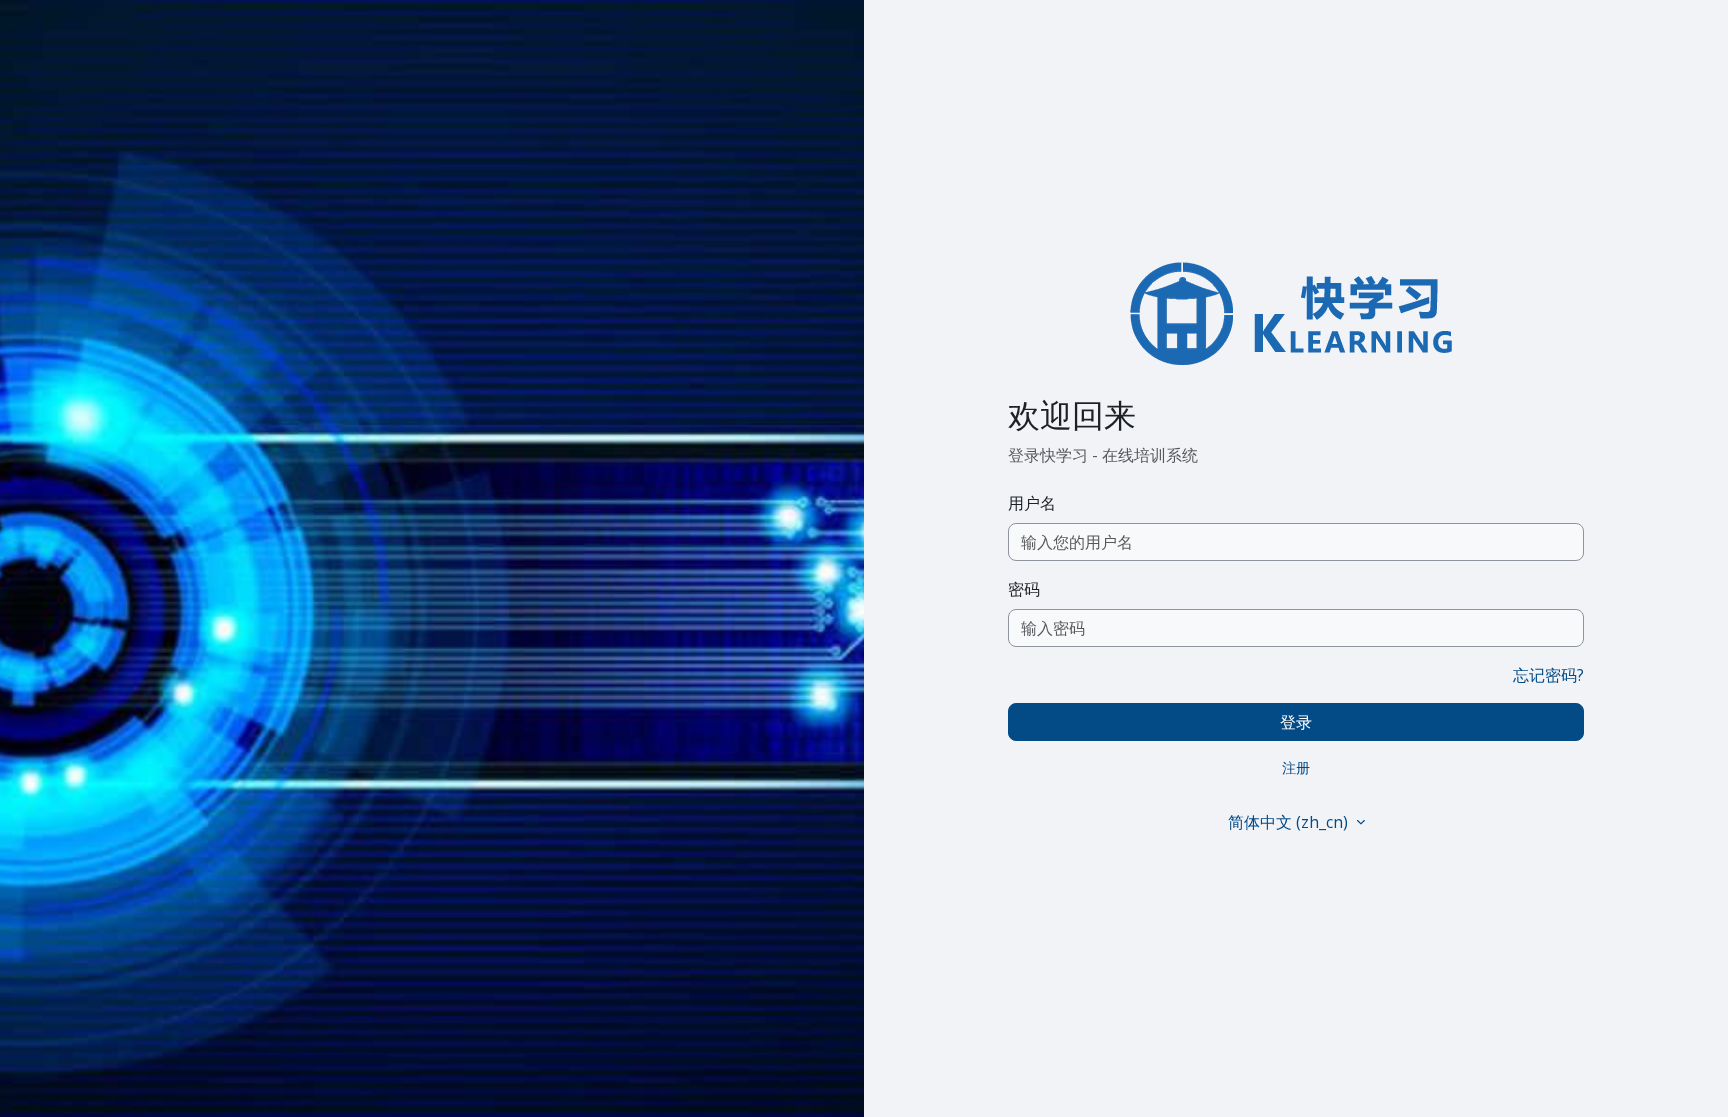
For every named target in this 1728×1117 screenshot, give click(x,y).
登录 (1296, 722)
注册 (1296, 767)
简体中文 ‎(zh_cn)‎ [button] (1290, 822)
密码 (1024, 589)
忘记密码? (1548, 675)
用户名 (1032, 503)
